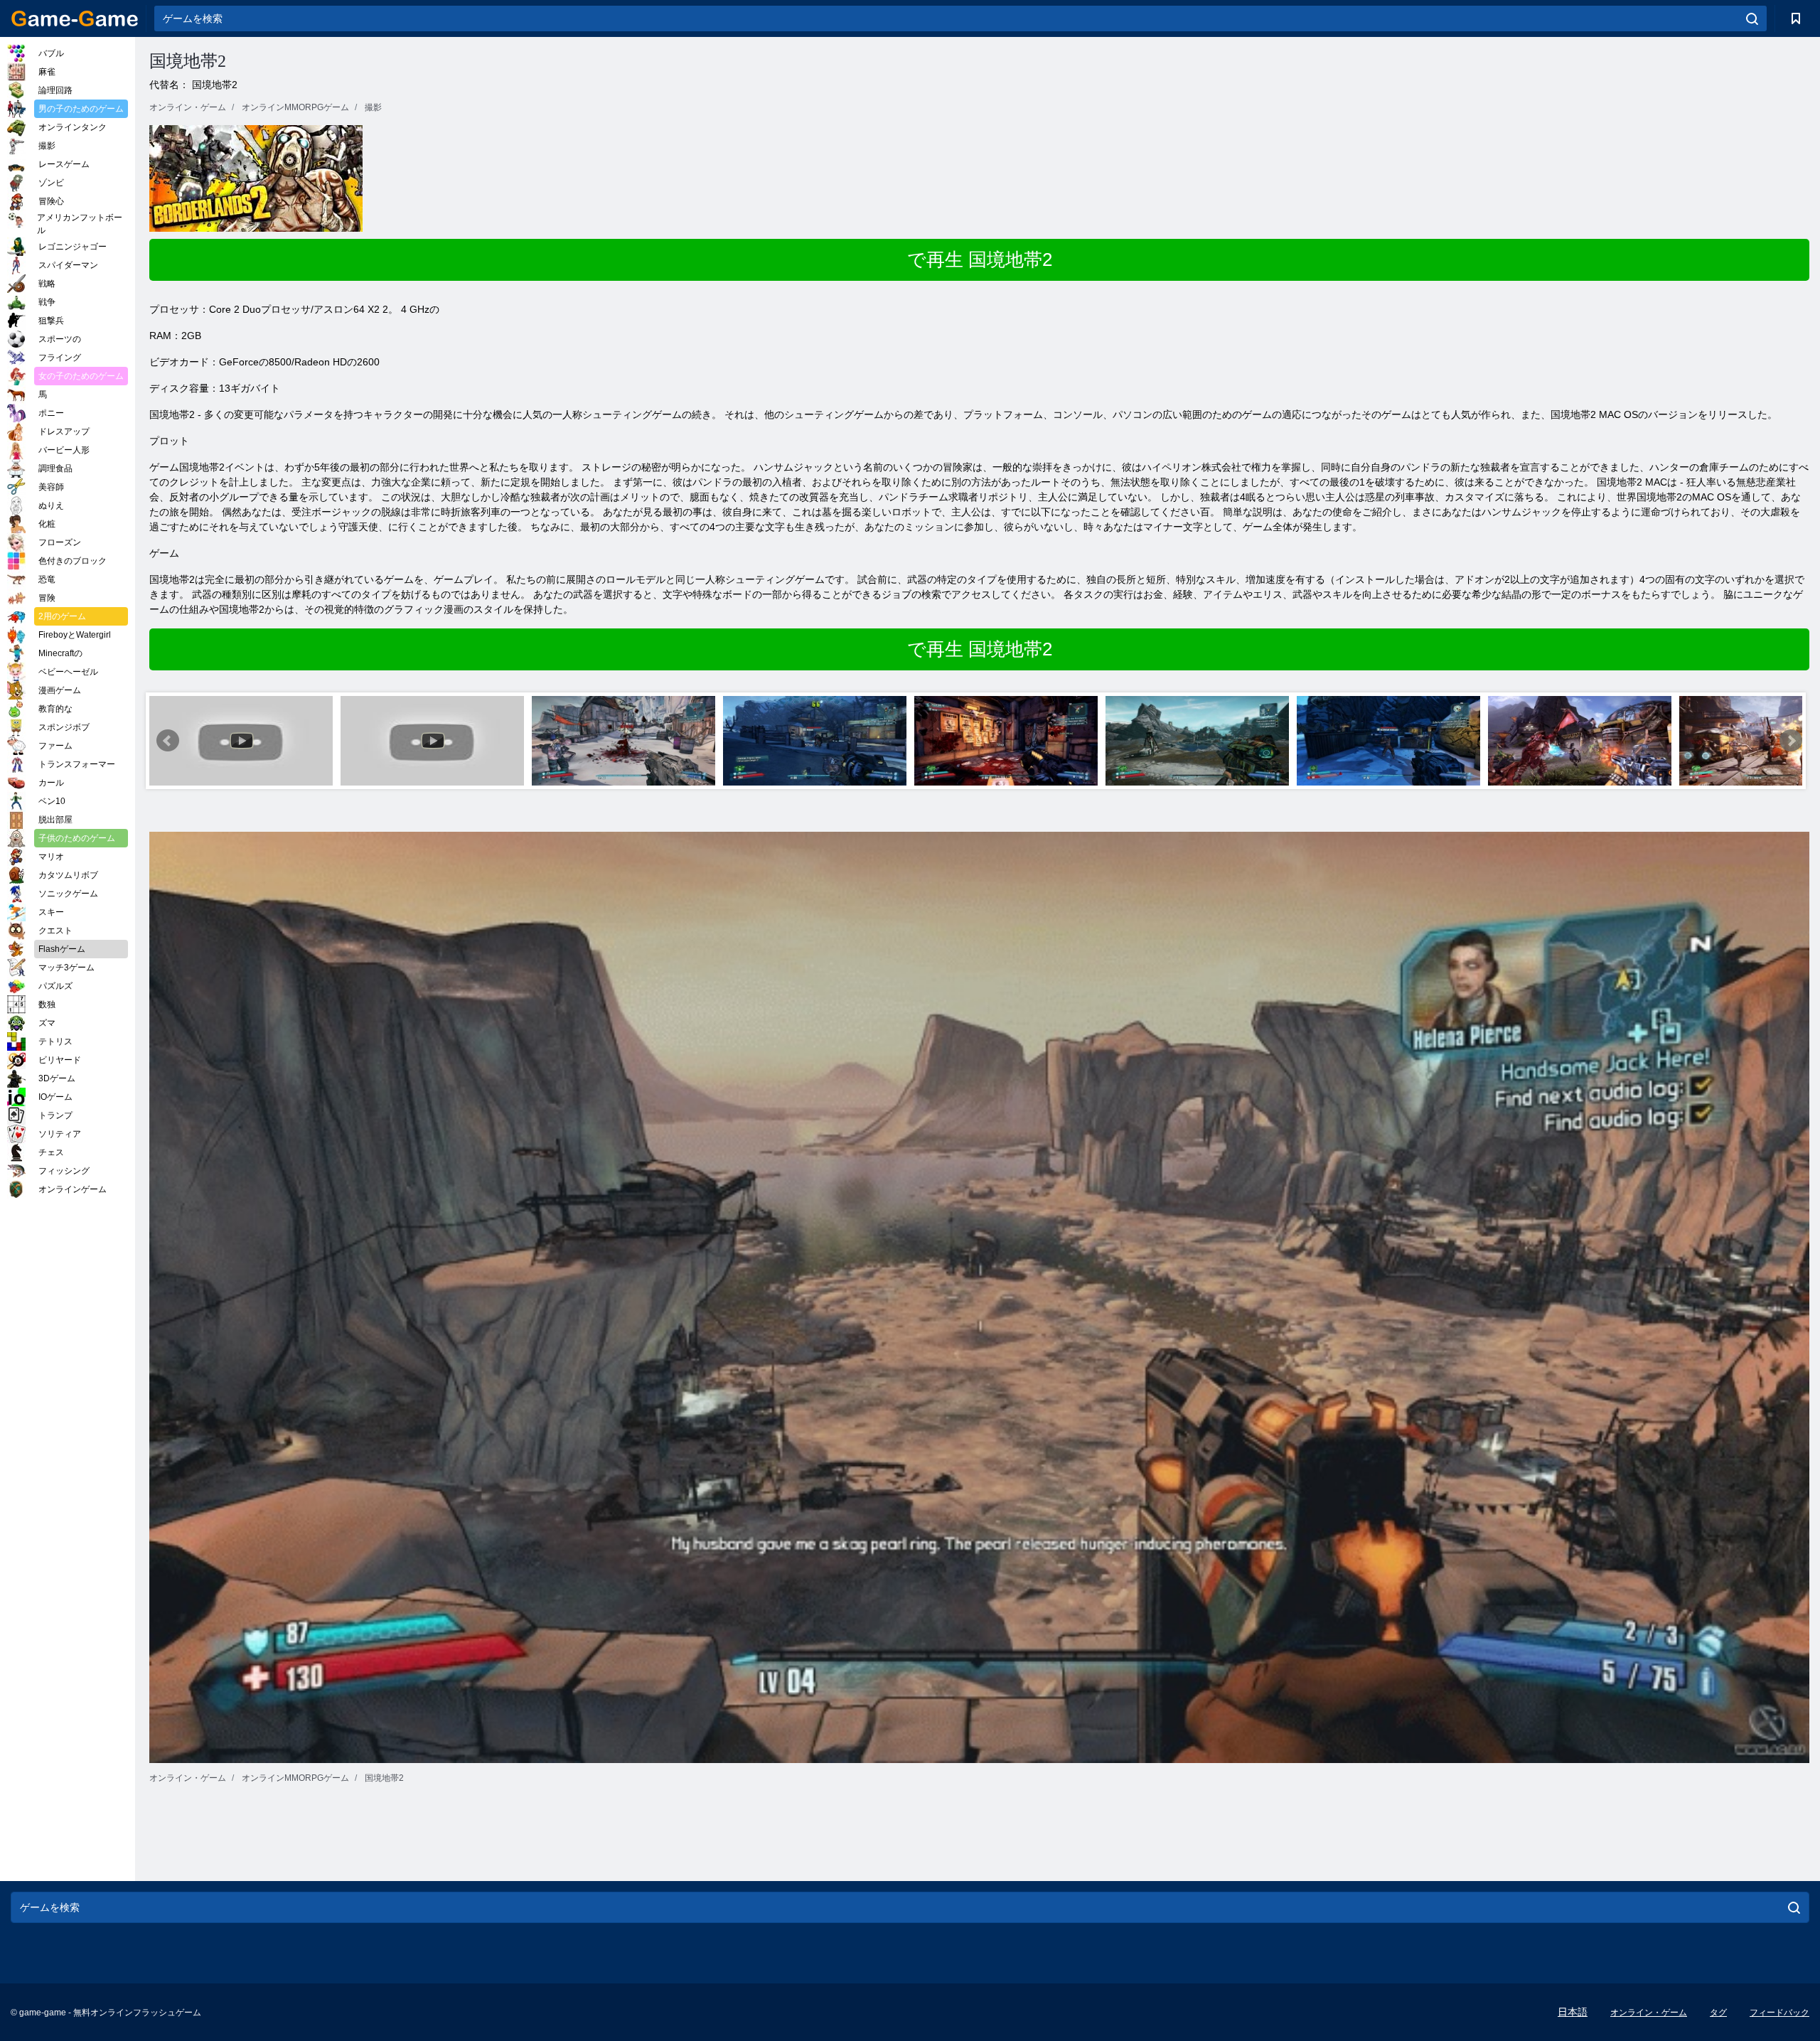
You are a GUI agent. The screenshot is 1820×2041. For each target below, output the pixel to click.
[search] (1752, 18)
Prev (168, 741)
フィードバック (1779, 2013)
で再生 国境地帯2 (980, 259)
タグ (1718, 2013)
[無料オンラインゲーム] (75, 18)
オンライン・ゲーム (1649, 2013)
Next (1791, 741)
